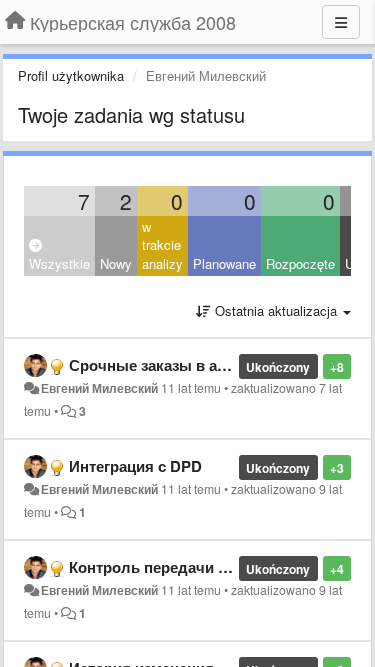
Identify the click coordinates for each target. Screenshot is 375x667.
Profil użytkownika (71, 75)
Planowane (224, 263)
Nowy (116, 263)
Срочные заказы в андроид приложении (219, 365)
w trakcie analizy (162, 245)
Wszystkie (59, 263)
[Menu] (341, 22)
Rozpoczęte (300, 263)
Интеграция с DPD (135, 466)
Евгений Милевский (99, 388)
